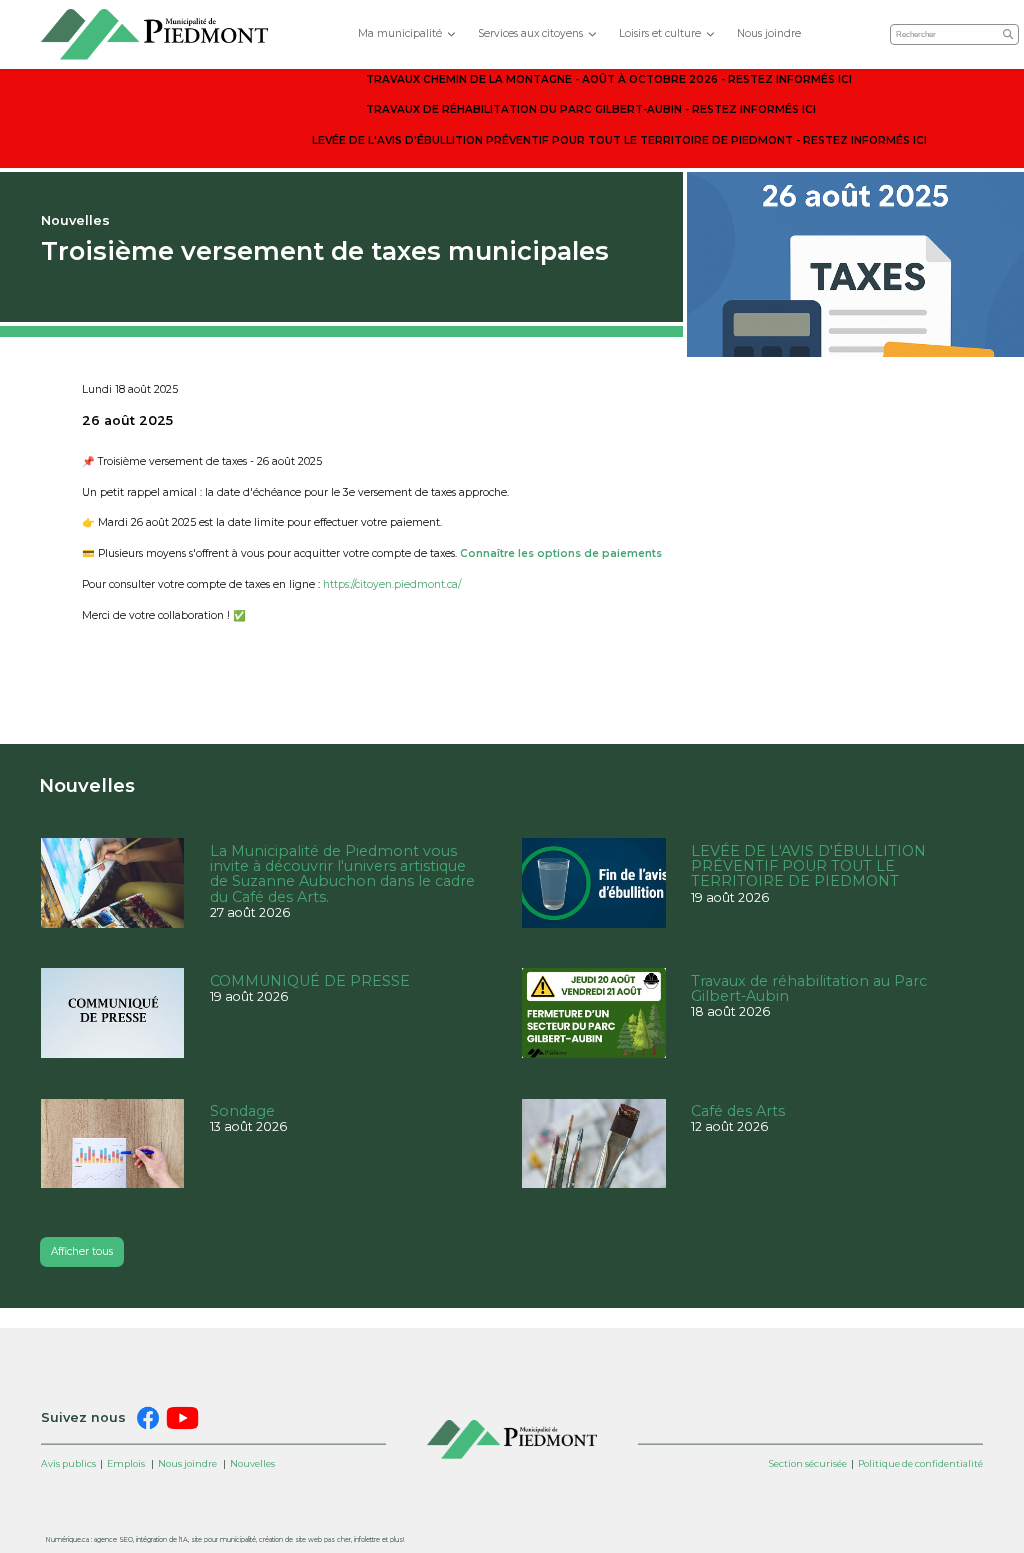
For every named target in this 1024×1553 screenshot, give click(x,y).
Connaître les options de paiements (561, 553)
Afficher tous (82, 1251)
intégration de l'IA (162, 1540)
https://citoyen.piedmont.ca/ (392, 584)
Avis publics (68, 1463)
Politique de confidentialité (920, 1463)
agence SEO (113, 1540)
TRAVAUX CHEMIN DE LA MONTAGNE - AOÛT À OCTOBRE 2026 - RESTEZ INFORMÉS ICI (609, 79)
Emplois (126, 1463)
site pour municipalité (223, 1540)
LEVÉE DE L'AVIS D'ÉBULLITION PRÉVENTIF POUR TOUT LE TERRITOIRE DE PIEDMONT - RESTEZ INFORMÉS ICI (619, 140)
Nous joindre (769, 33)
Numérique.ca (67, 1540)
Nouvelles (252, 1463)
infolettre (367, 1540)
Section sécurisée (808, 1463)
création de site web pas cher (305, 1540)
